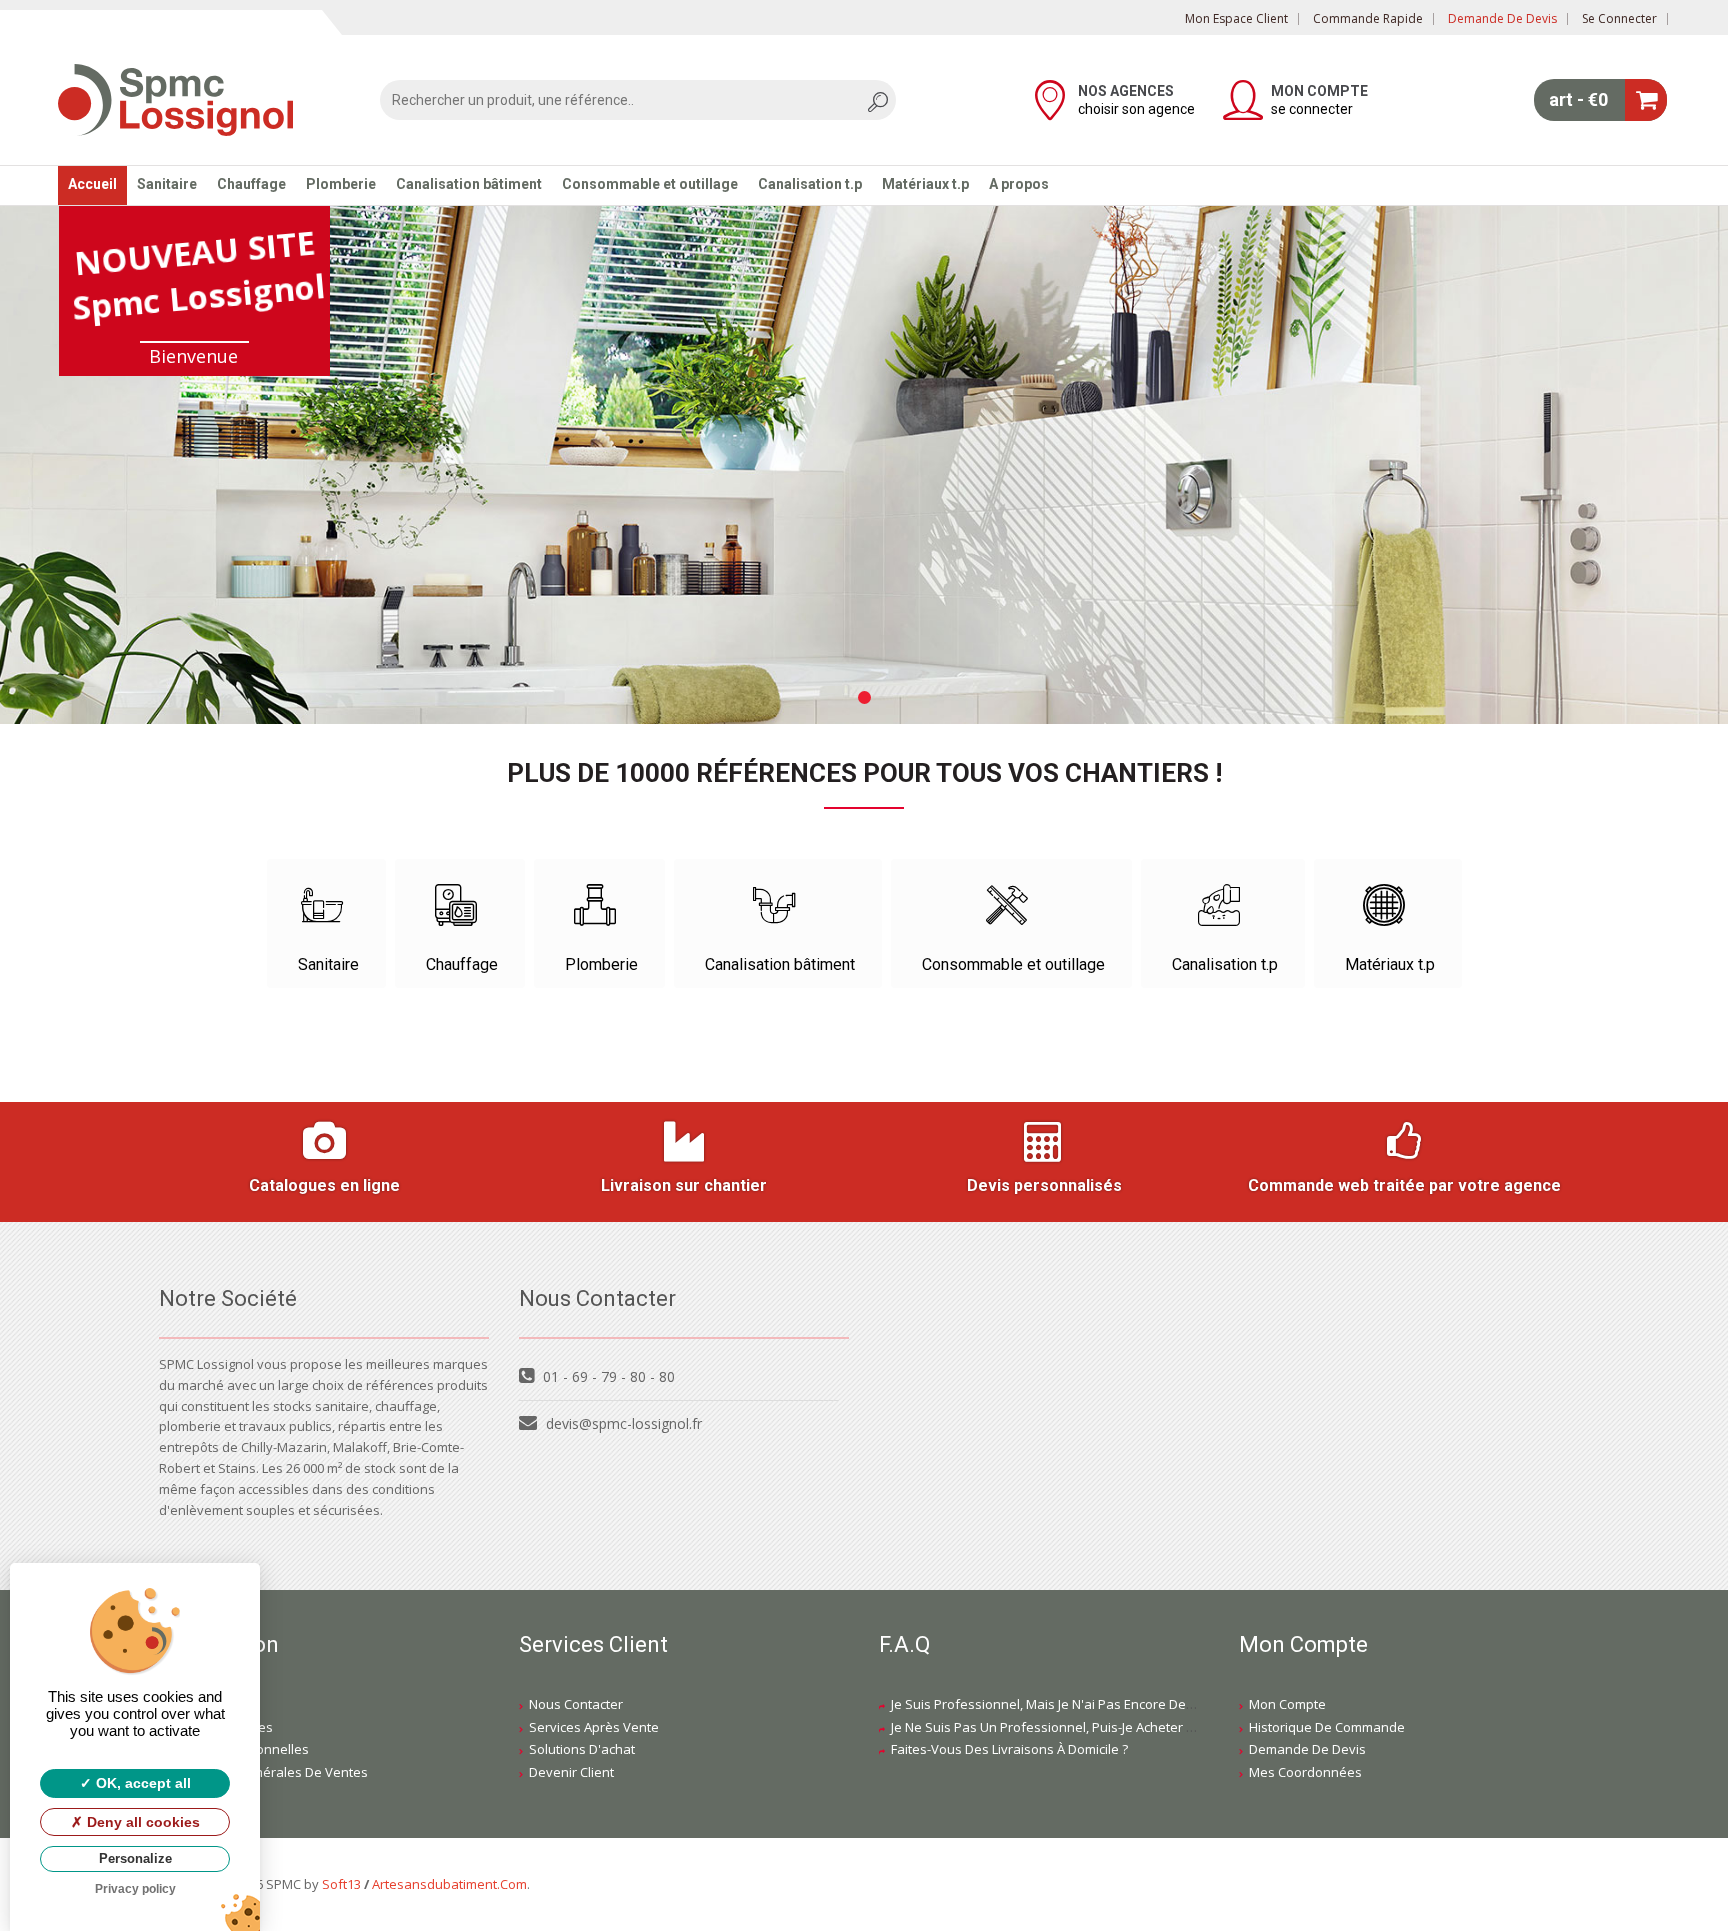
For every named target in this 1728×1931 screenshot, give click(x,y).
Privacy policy (135, 1889)
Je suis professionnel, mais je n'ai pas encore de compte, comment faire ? (1116, 1704)
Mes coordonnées (1305, 1772)
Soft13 (341, 1884)
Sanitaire (167, 184)
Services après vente (594, 1727)
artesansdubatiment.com (449, 1884)
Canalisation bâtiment (469, 184)
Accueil (92, 184)
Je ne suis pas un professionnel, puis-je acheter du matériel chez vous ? (1112, 1727)
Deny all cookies (141, 1822)
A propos (1019, 184)
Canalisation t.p (810, 184)
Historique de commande (1327, 1727)
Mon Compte (1287, 1704)
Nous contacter (576, 1704)
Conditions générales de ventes (268, 1772)
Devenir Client (571, 1772)
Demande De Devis (1307, 1749)
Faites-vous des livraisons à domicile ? (1009, 1749)
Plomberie (341, 184)
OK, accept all (141, 1783)
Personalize (135, 1858)
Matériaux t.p (925, 184)
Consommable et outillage (650, 184)
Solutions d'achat (582, 1749)
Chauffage (251, 184)
